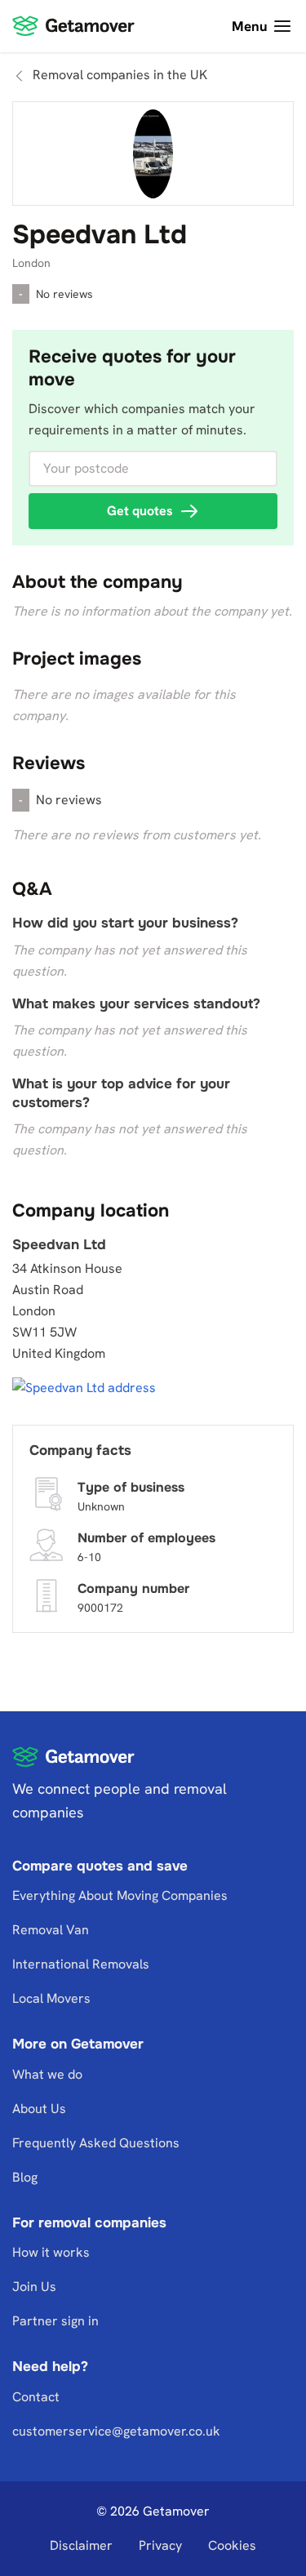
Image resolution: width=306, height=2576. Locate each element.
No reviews (64, 294)
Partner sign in (55, 2322)
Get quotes (140, 511)
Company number (133, 1588)
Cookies (232, 2545)
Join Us (34, 2287)
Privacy (160, 2545)
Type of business (131, 1486)
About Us (39, 2109)
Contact (36, 2397)
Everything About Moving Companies (120, 1895)
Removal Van (51, 1930)
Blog (25, 2177)
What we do (47, 2074)
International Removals (81, 1964)
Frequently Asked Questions (96, 2143)
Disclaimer (81, 2545)
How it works (51, 2253)
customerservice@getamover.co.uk (116, 2431)
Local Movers (51, 1998)
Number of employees (146, 1537)
